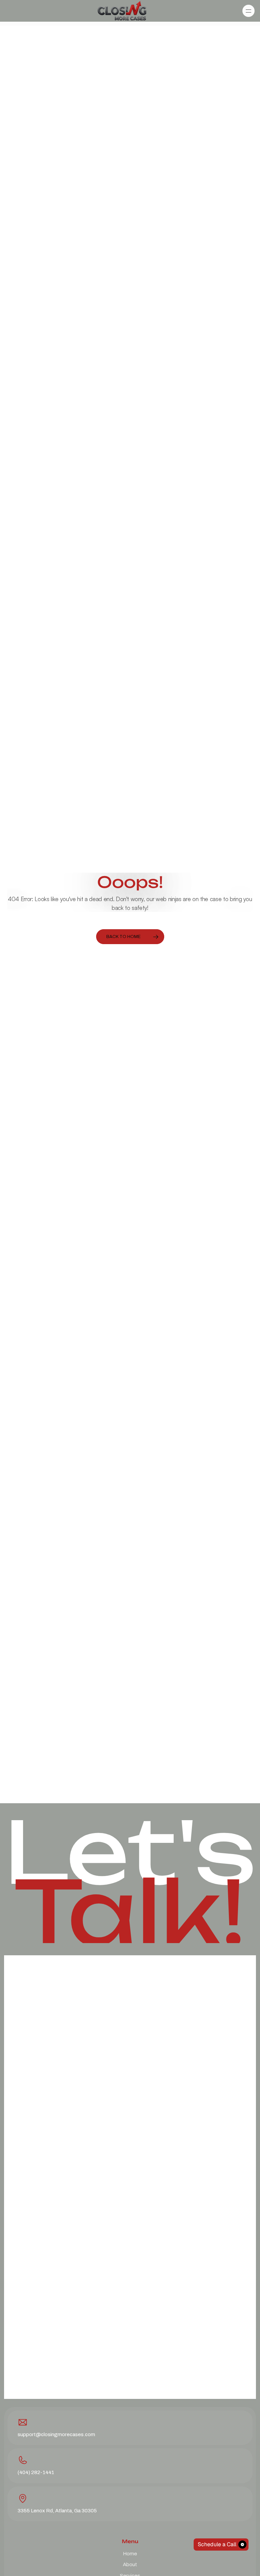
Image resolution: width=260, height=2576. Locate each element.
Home (130, 2553)
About (130, 2564)
